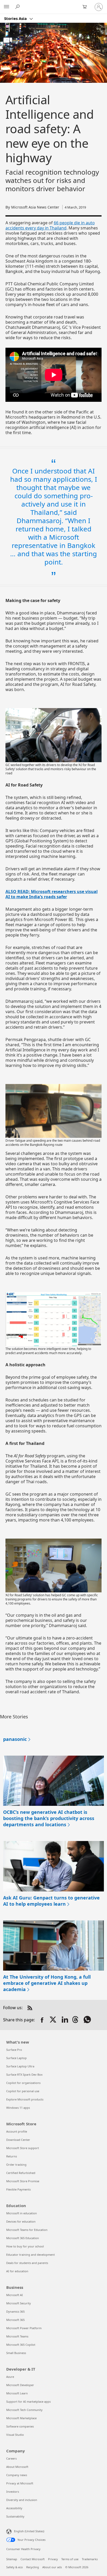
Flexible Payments (18, 2189)
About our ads (52, 2567)
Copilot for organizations (23, 2083)
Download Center (18, 2140)
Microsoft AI (15, 2295)
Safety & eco (15, 2567)
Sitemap (12, 2559)
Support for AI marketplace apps (28, 2401)
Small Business (16, 2353)
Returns (12, 2156)
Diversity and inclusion (22, 2500)
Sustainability (15, 2516)
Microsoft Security (19, 2303)
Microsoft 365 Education (23, 2238)
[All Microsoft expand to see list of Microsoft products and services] (6, 7)
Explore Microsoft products (25, 2099)
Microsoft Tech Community (24, 2410)
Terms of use (70, 2559)
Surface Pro (14, 2050)
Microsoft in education (22, 2213)
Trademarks (90, 2559)
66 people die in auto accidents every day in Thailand (50, 225)
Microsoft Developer (20, 2385)
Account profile (17, 2131)
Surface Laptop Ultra (20, 2066)
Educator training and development (31, 2255)
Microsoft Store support (23, 2148)
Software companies (20, 2426)
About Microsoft (17, 2467)
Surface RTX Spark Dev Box (24, 2074)
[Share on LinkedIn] (65, 2020)
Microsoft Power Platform (24, 2328)
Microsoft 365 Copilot (21, 2345)
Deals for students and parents (27, 2263)
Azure (10, 2377)
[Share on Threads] (76, 2020)
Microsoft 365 (15, 2320)
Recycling (33, 2567)
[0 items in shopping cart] (86, 7)
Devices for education (21, 2221)
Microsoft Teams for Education (27, 2230)
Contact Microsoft (33, 2559)
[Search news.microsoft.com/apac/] (18, 7)
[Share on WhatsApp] (88, 2020)
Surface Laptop (16, 2058)
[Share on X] (53, 2020)
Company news (17, 2475)
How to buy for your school (25, 2246)
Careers (11, 2458)
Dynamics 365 (15, 2311)
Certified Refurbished (21, 2173)
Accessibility (14, 2508)
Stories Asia (16, 18)
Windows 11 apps (18, 2108)
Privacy (53, 2559)
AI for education (17, 2271)
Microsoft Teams (17, 2336)
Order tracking (16, 2165)
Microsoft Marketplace (21, 2418)
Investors (13, 2492)
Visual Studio (15, 2435)
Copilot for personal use (23, 2091)
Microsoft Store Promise (23, 2181)
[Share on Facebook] (42, 2020)
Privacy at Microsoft (20, 2483)
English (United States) (29, 2531)
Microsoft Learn (17, 2393)
